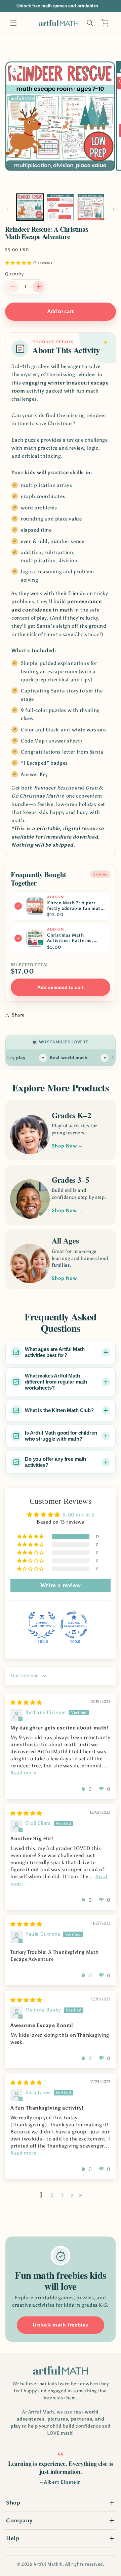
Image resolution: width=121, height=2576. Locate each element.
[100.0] (42, 1625)
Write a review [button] (61, 1585)
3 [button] (63, 2195)
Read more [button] (23, 1773)
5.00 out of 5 (78, 1515)
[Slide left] (7, 209)
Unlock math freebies (61, 2325)
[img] (26, 1703)
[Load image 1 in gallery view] (30, 207)
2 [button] (52, 2195)
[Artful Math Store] (61, 2370)
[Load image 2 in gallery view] (60, 207)
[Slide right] (114, 209)
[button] (13, 23)
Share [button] (18, 1015)
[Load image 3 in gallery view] (91, 207)
